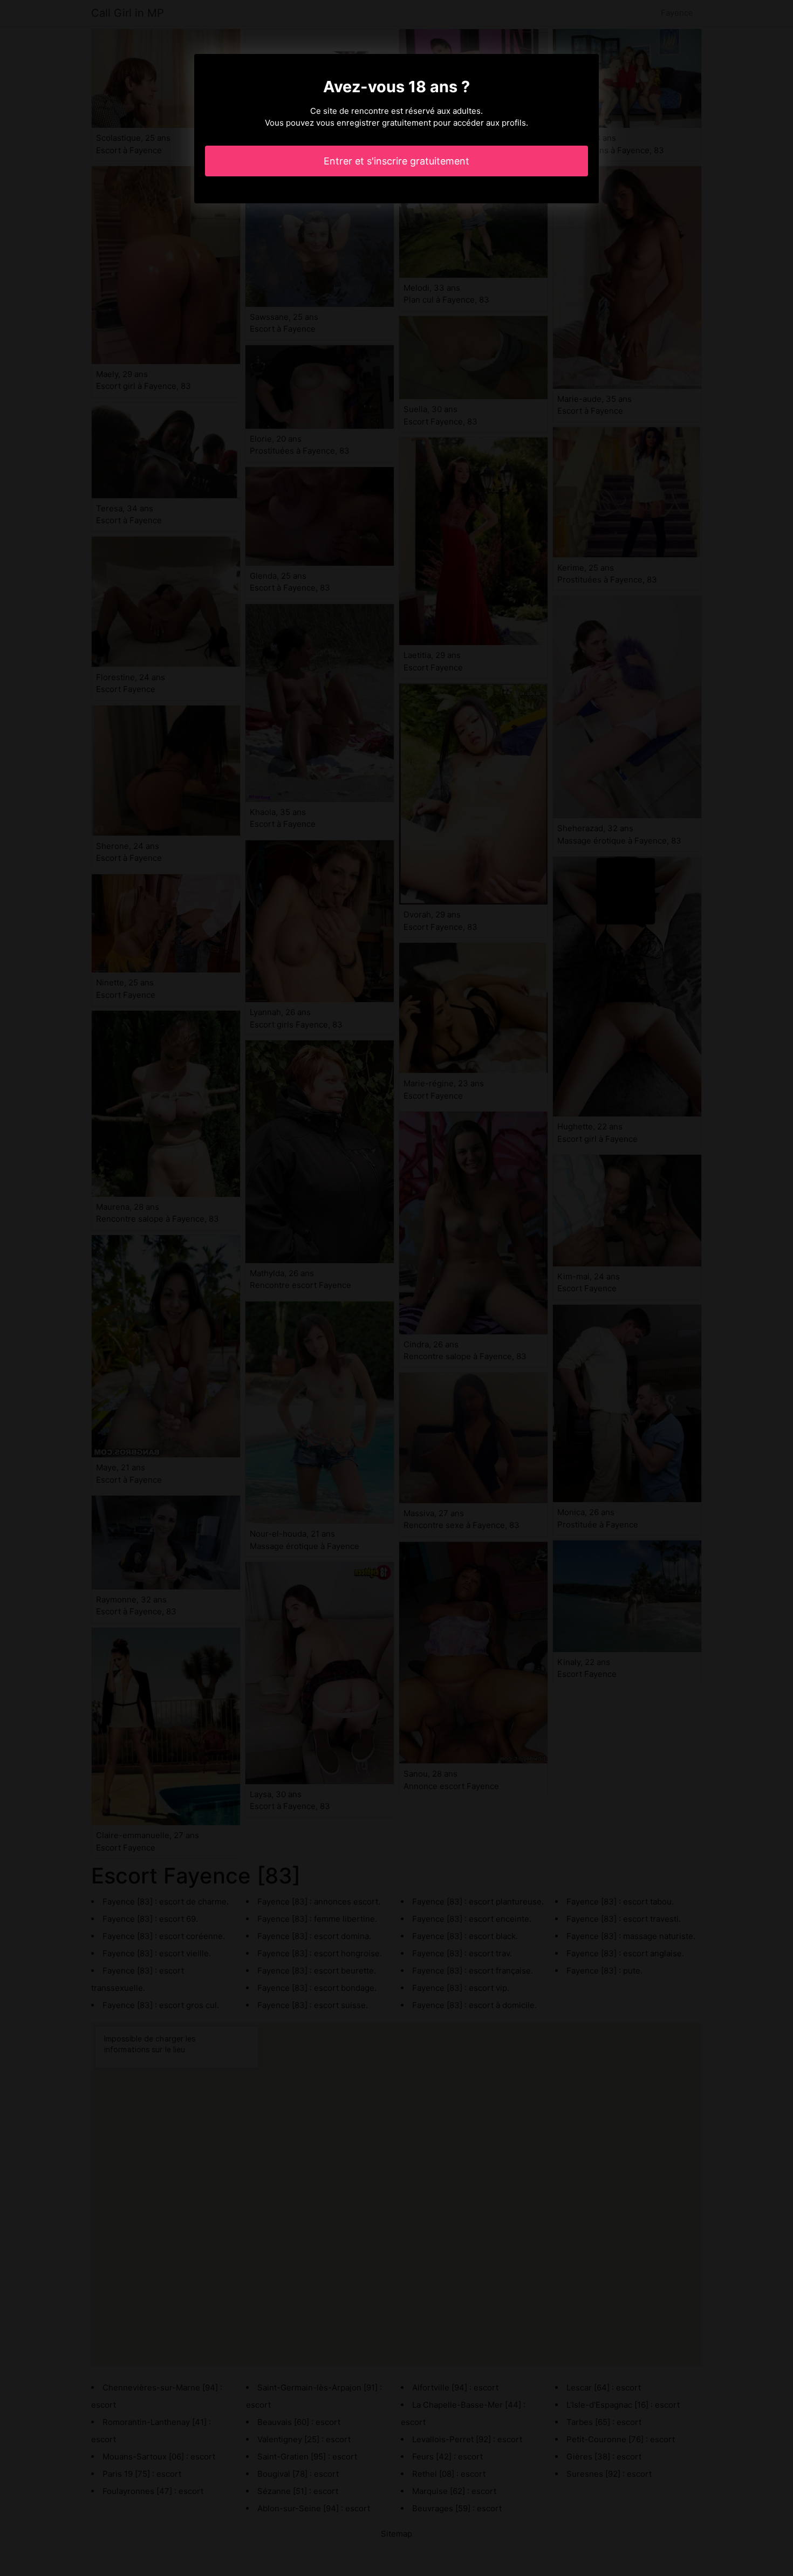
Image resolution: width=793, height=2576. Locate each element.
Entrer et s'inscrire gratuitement (396, 161)
